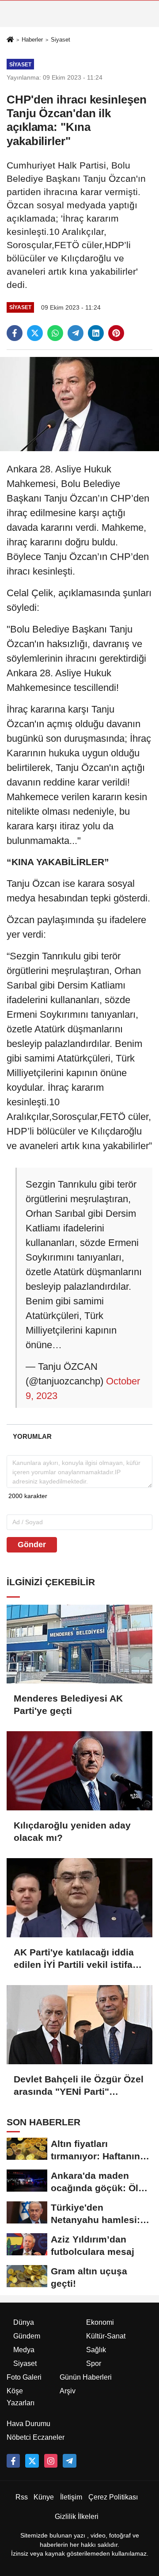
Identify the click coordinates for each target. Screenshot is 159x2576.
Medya (24, 2350)
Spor (94, 2363)
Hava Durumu (28, 2424)
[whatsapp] (55, 333)
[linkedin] (96, 333)
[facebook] (15, 333)
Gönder (32, 1545)
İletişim (71, 2497)
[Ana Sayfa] (10, 40)
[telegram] (76, 333)
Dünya (24, 2322)
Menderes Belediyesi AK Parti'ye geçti (68, 1704)
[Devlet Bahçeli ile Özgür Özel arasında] (79, 2025)
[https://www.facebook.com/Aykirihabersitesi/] (13, 2461)
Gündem (27, 2336)
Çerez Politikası (113, 2497)
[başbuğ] (69, 2461)
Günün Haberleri (86, 2377)
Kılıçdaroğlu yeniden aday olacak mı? (72, 1831)
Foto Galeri (24, 2377)
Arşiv (68, 2391)
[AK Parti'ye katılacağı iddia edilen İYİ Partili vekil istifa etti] (79, 1898)
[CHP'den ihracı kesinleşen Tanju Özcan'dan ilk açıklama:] (79, 404)
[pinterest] (116, 333)
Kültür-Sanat (106, 2336)
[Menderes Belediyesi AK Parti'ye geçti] (79, 1644)
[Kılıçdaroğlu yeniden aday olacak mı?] (79, 1771)
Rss (22, 2497)
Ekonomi (100, 2322)
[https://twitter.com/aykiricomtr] (32, 2461)
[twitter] (35, 333)
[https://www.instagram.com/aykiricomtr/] (51, 2461)
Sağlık (96, 2350)
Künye (44, 2497)
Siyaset (61, 40)
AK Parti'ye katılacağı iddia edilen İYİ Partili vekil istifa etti (74, 1959)
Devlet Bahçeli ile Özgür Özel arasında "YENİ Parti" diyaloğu (79, 2086)
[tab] (32, 1436)
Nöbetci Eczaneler (36, 2437)
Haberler (32, 40)
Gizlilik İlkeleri (77, 2517)
